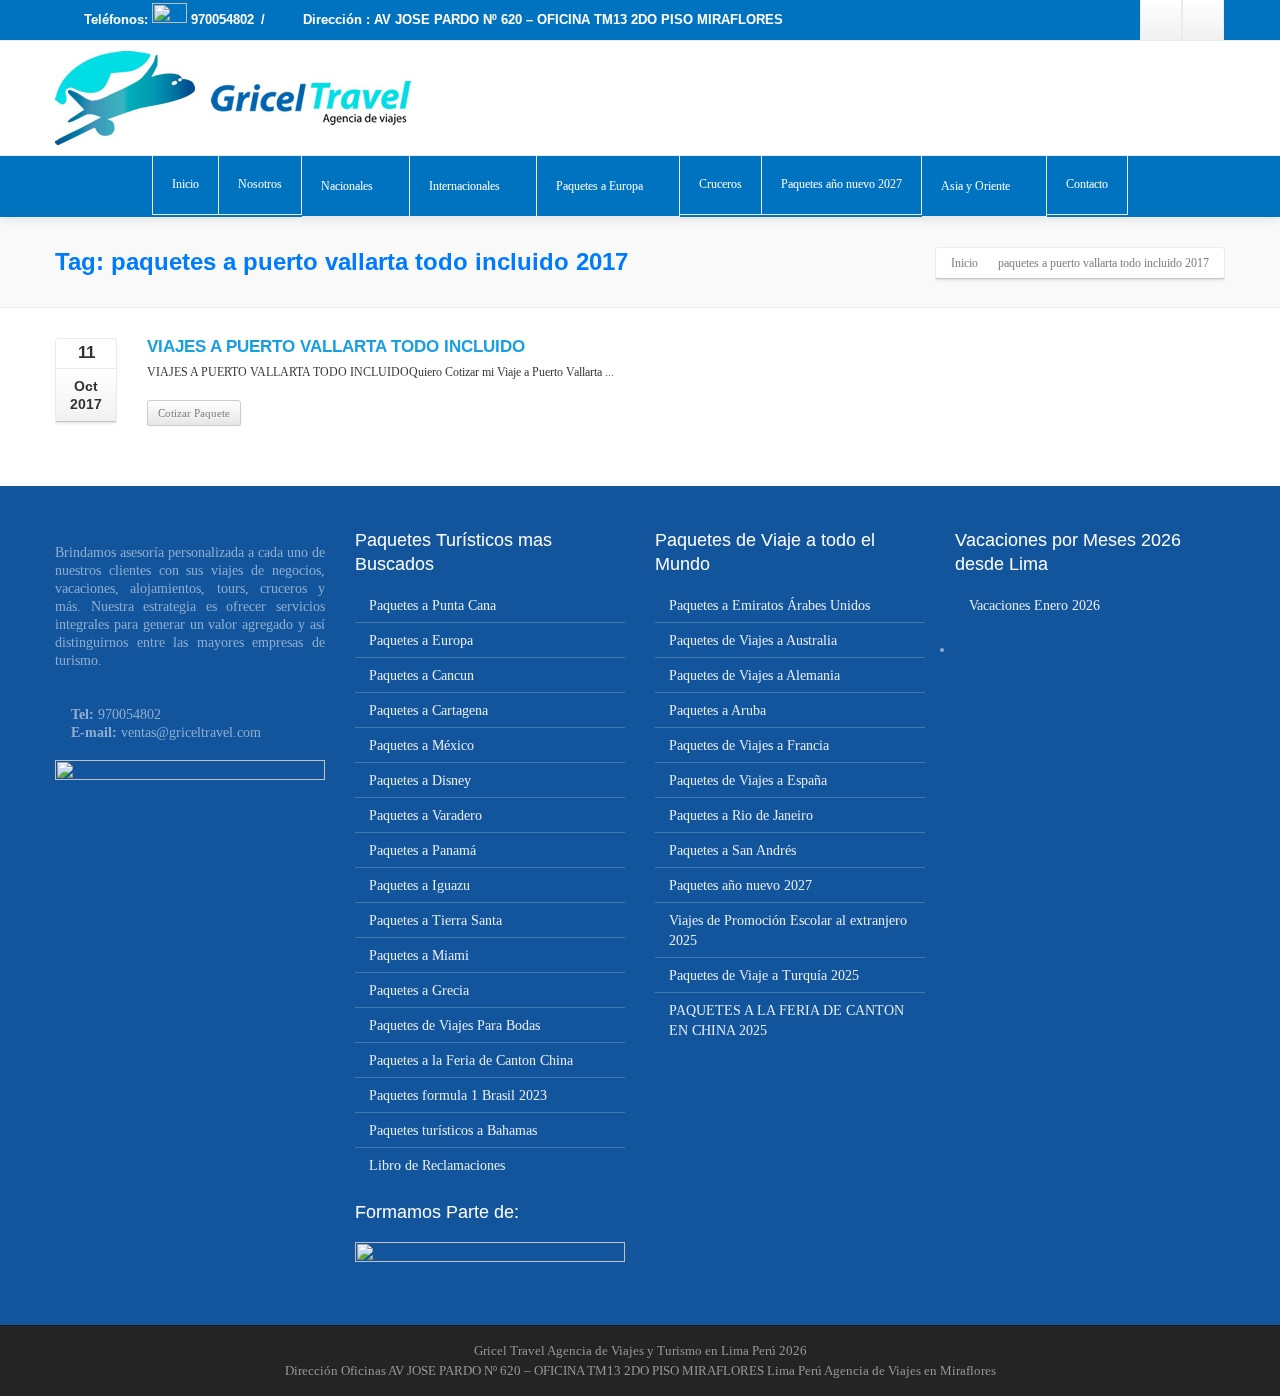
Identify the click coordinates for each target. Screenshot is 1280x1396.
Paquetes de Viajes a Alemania (754, 675)
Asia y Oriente (975, 186)
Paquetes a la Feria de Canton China (471, 1060)
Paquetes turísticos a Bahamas (453, 1130)
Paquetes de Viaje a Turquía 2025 (764, 975)
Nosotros (260, 184)
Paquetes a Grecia (419, 990)
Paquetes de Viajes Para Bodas (454, 1025)
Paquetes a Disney (420, 780)
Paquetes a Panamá (422, 850)
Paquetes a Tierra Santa (435, 920)
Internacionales (464, 186)
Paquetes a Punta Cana (432, 605)
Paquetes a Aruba (717, 710)
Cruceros (720, 184)
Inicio (185, 184)
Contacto (1087, 184)
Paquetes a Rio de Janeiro (741, 815)
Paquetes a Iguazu (419, 885)
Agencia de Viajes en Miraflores (910, 1370)
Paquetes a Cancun (421, 675)
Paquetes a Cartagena (428, 710)
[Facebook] (1161, 20)
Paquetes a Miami (419, 955)
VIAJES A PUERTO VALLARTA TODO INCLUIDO (336, 346)
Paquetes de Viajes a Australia (753, 640)
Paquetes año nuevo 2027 (841, 184)
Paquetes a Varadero (425, 815)
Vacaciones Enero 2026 (1034, 605)
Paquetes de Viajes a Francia (749, 745)
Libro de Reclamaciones (437, 1165)
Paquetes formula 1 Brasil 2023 (458, 1095)
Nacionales (347, 186)
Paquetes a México (421, 745)
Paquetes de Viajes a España (748, 780)
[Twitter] (1203, 20)
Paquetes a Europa (599, 186)
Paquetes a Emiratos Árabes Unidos (769, 605)
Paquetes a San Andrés (732, 850)
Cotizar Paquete (194, 413)
